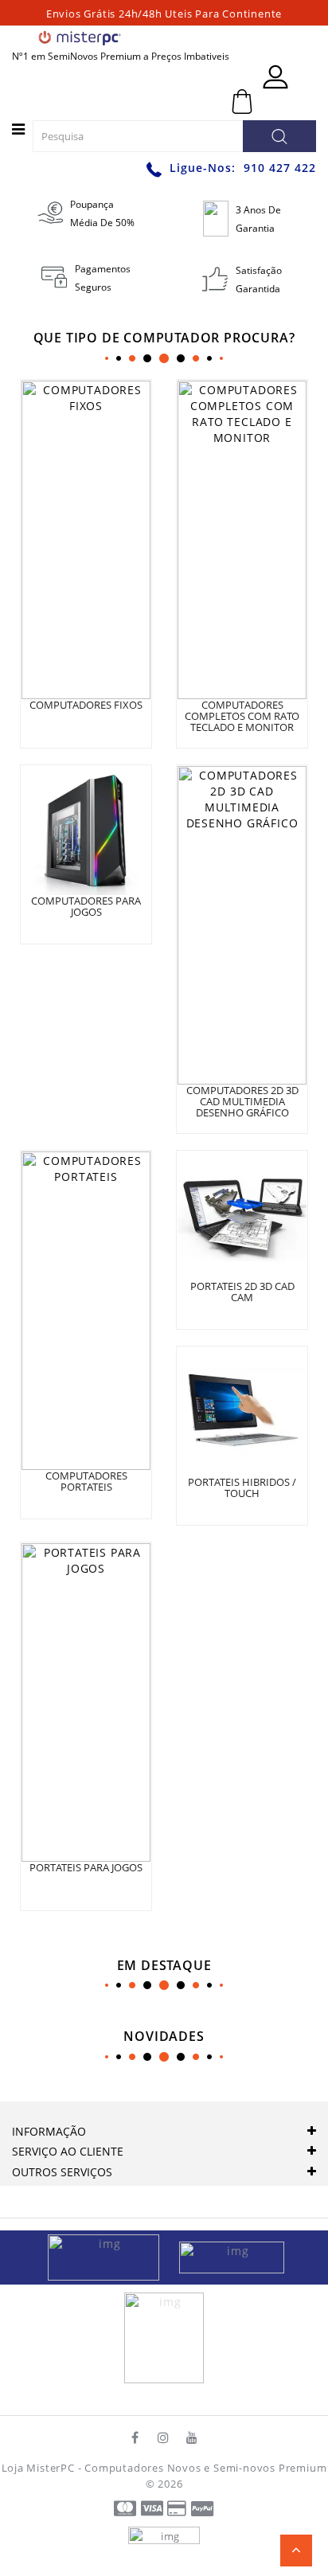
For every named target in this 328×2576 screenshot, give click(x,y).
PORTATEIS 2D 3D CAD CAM (242, 1292)
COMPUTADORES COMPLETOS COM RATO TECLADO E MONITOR (242, 716)
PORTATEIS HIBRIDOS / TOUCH (242, 1487)
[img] (109, 2256)
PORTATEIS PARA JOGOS (86, 1867)
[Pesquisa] (279, 136)
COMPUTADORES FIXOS (86, 705)
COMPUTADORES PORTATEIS (86, 1481)
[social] (135, 2437)
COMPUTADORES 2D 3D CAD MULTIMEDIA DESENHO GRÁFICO (242, 1102)
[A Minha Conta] (275, 77)
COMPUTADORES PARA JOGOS (86, 906)
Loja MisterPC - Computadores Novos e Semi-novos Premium (164, 2468)
